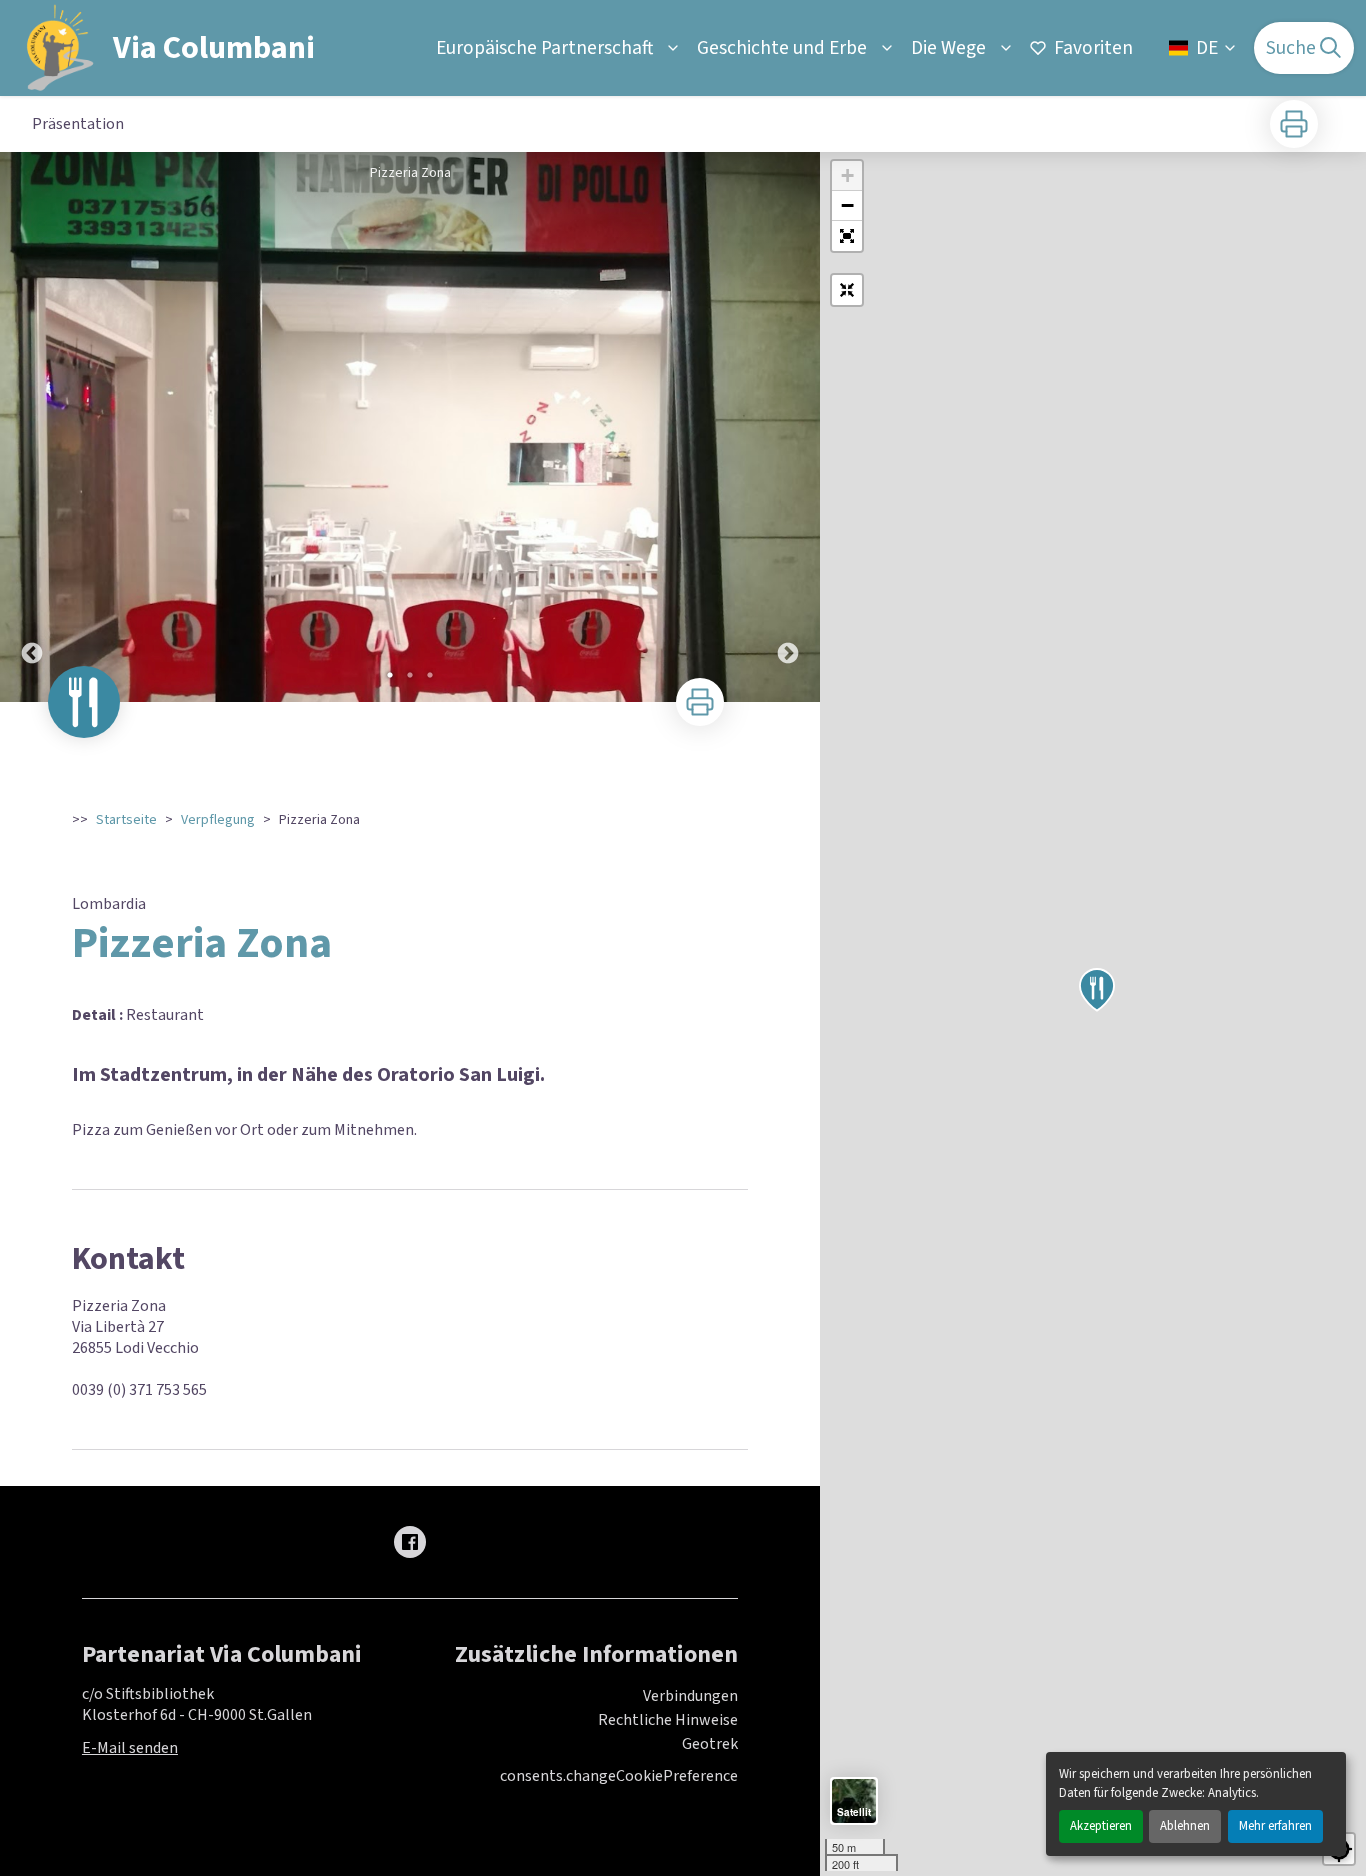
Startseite (126, 820)
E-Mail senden (130, 1748)
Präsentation (78, 124)
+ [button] (847, 175)
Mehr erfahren (1275, 1826)
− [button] (847, 205)
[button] (847, 236)
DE (1207, 48)
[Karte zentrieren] (847, 290)
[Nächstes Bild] (788, 427)
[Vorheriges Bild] (32, 427)
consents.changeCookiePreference (619, 1776)
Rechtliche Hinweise (668, 1720)
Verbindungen (690, 1696)
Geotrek (710, 1744)
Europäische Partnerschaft (544, 48)
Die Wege (948, 48)
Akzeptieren (1101, 1826)
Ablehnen (1185, 1826)
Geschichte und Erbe (782, 48)
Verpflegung (218, 820)
